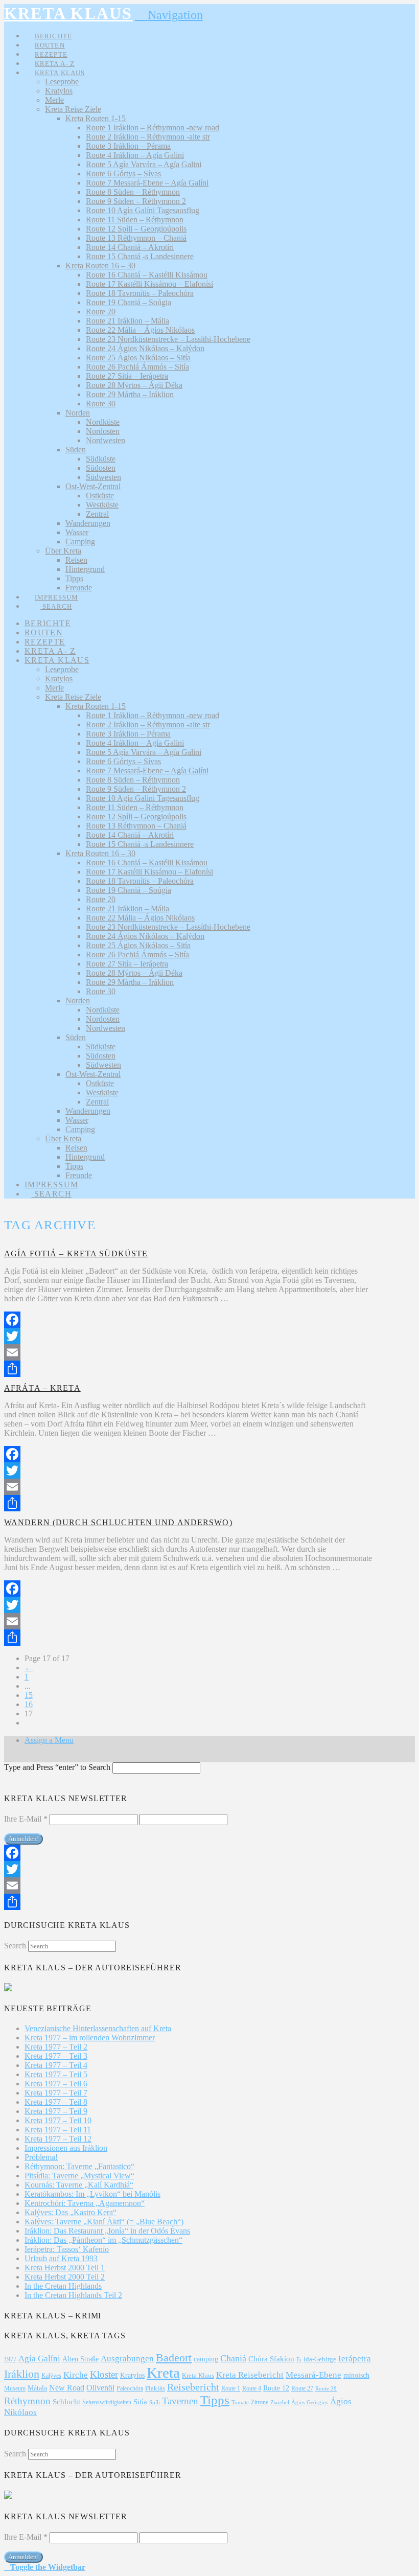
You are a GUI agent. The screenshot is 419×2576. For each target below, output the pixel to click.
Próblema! (41, 2157)
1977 (10, 2359)
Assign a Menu (49, 1740)
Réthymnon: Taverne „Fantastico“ (79, 2166)
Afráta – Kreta (42, 1388)
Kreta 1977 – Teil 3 (56, 2056)
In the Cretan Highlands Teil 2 (73, 2295)
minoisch (356, 2375)
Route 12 (276, 2388)
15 (29, 1695)
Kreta (163, 2373)
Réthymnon (27, 2401)
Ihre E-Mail (26, 1819)
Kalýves (51, 2376)
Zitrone (260, 2402)
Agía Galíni (39, 2359)
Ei (299, 2359)
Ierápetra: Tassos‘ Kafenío (67, 2249)
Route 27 (302, 2388)
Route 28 (326, 2388)
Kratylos (132, 2375)
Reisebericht (193, 2387)
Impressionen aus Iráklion (66, 2148)
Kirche (76, 2375)
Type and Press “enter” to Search (57, 1767)
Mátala (37, 2388)
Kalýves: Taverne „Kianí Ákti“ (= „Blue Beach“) (104, 2222)
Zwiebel (280, 2402)
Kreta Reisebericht (250, 2375)
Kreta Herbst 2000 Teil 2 (65, 2277)
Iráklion (22, 2374)
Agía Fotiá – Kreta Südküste (76, 1253)
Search (15, 1946)
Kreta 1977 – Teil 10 (58, 2120)
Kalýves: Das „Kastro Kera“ (71, 2212)
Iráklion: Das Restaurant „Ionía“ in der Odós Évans (107, 2231)
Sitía (140, 2402)
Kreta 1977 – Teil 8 (56, 2102)
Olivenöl (100, 2388)
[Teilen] (189, 1369)
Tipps (215, 2400)
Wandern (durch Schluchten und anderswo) (118, 1522)
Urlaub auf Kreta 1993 (61, 2258)
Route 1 (231, 2388)
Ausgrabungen (127, 2359)
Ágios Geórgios (310, 2402)
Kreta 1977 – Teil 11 (58, 2130)
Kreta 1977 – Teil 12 (58, 2139)
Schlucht (66, 2402)
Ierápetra (355, 2359)
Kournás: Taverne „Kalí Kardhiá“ (79, 2185)
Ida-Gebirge (320, 2359)
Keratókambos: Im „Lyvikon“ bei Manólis (92, 2194)
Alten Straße (80, 2359)
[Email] (189, 1352)
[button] (169, 15)
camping (206, 2359)
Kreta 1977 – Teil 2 (56, 2047)
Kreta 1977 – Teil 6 (56, 2084)
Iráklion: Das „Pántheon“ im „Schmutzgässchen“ (103, 2240)
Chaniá (233, 2358)
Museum (15, 2388)
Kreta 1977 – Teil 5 (56, 2074)
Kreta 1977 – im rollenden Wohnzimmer (90, 2038)
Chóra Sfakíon (271, 2359)
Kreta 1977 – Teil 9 (56, 2111)
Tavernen (180, 2401)
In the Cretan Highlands (63, 2286)
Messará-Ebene (313, 2375)
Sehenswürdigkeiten (107, 2402)
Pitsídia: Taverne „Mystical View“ (79, 2176)
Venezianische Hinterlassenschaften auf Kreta (98, 2028)
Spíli (155, 2402)
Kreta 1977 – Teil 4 (56, 2065)
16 (29, 1704)
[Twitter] (189, 1336)
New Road (67, 2388)
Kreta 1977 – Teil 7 (56, 2093)
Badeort (174, 2357)
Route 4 (252, 2388)
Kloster (104, 2374)
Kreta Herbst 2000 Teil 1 (65, 2268)
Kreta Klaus (198, 2375)
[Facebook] (189, 1320)
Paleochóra (130, 2388)
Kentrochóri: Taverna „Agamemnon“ (85, 2203)
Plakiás (155, 2388)
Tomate (240, 2402)
